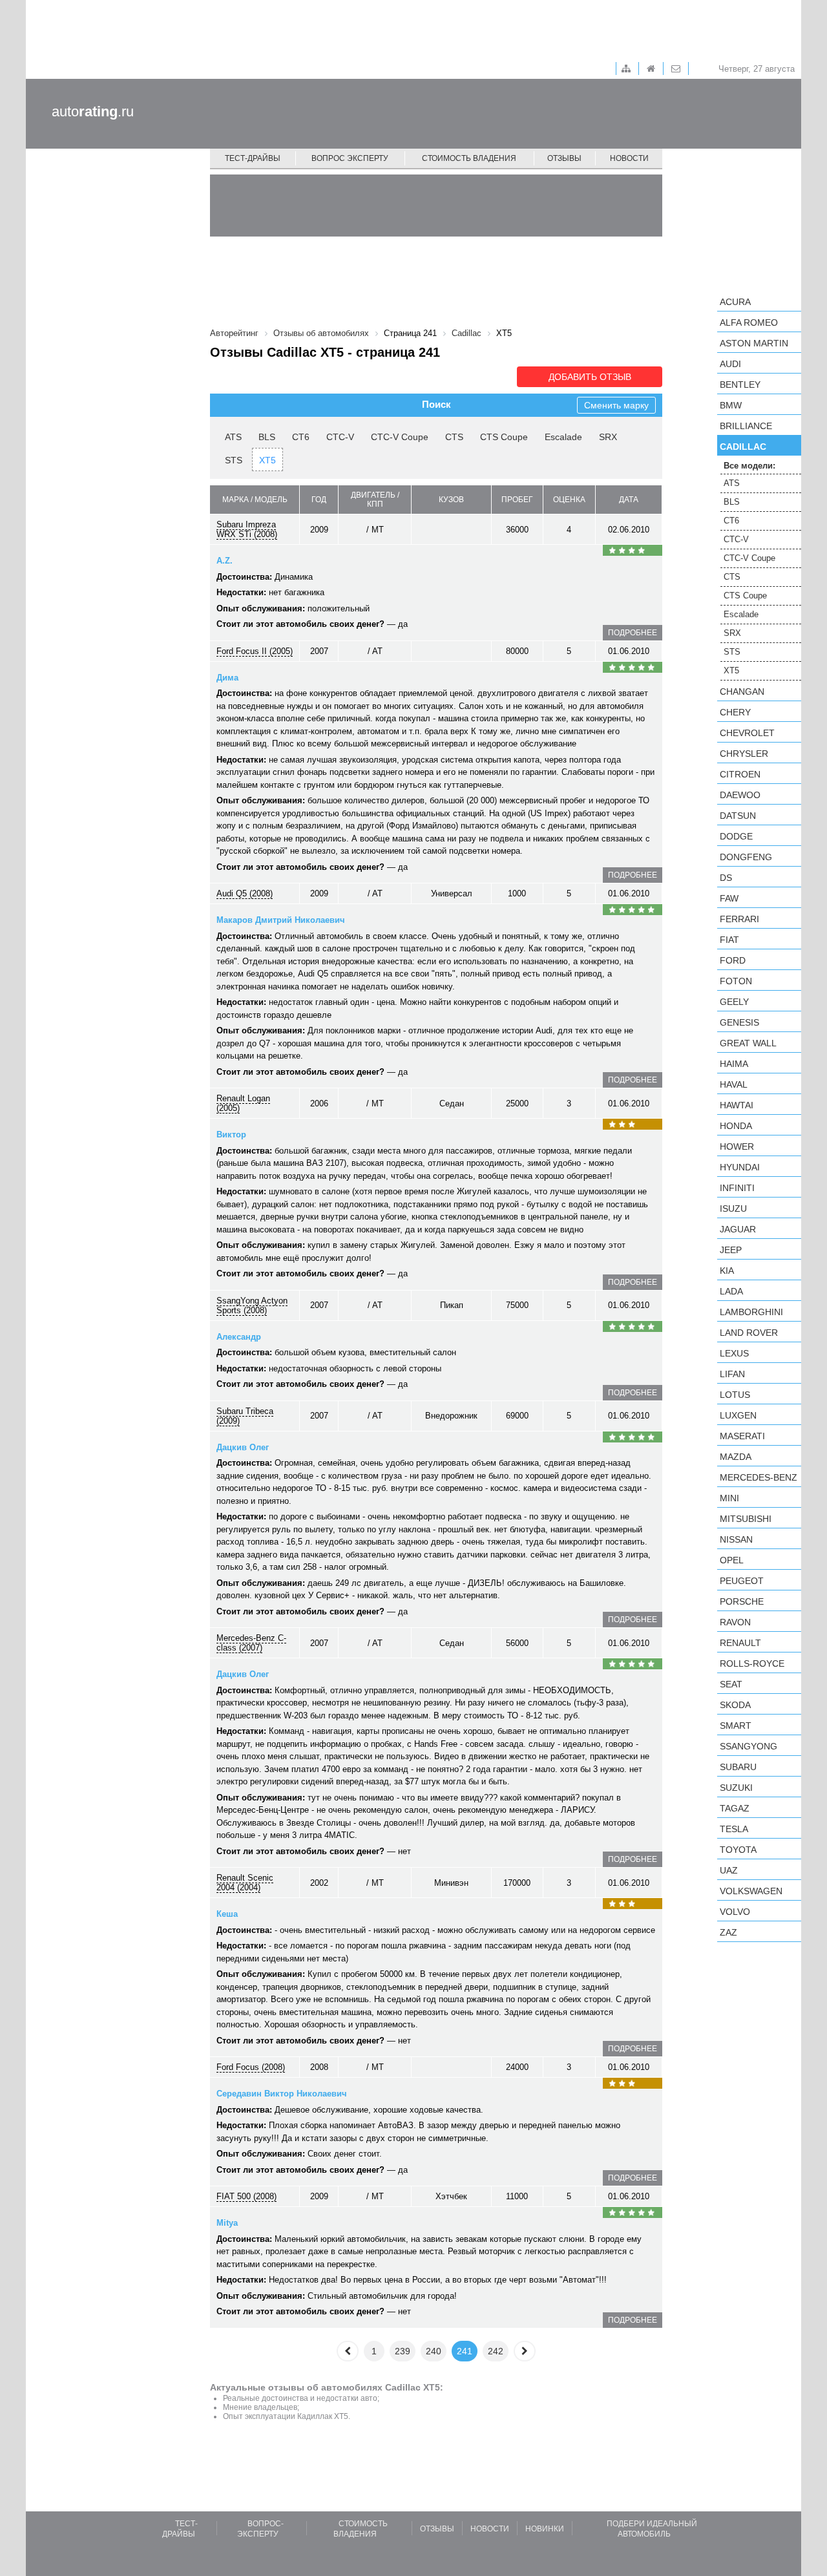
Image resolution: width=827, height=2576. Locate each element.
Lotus (735, 1395)
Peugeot (742, 1581)
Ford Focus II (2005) (255, 651)
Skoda (735, 1705)
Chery (735, 712)
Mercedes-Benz (759, 1477)
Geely (734, 1002)
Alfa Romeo (749, 322)
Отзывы (564, 158)
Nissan (736, 1539)
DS (726, 878)
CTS (454, 437)
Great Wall (748, 1043)
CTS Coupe (504, 437)
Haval (734, 1084)
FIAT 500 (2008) (246, 2196)
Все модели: (749, 466)
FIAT (729, 940)
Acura (735, 302)
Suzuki (736, 1788)
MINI (729, 1498)
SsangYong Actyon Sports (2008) (252, 1305)
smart (736, 1726)
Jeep (731, 1250)
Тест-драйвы (253, 158)
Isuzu (733, 1209)
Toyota (738, 1850)
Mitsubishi (746, 1519)
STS (234, 460)
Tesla (734, 1829)
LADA (731, 1291)
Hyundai (740, 1167)
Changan (742, 692)
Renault (740, 1643)
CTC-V (340, 437)
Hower (737, 1146)
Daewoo (740, 795)
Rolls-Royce (752, 1663)
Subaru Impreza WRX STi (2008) (247, 529)
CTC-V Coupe (400, 437)
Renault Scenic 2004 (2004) (245, 1883)
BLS (267, 437)
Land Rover (749, 1333)
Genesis (739, 1022)
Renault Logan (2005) (243, 1103)
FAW (729, 898)
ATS (233, 437)
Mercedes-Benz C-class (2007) (251, 1643)
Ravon (735, 1622)
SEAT (731, 1684)
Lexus (734, 1353)
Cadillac (743, 447)
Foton (736, 981)
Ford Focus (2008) (251, 2067)
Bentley (740, 385)
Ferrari (739, 919)
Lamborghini (751, 1312)
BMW (731, 405)
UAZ (729, 1870)
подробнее (633, 633)
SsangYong (748, 1746)
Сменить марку (616, 405)
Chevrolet (747, 733)
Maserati (742, 1436)
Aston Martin (754, 343)
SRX (608, 437)
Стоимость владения (469, 158)
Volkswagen (751, 1891)
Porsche (742, 1601)
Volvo (735, 1912)
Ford (733, 960)
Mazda (736, 1457)
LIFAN (732, 1374)
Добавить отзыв (590, 377)
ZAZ (728, 1932)
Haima (734, 1064)
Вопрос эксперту (350, 158)
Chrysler (744, 754)
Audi (730, 364)
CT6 (301, 437)
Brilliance (746, 426)
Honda (736, 1126)
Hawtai (737, 1105)
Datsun (738, 816)
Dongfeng (746, 857)
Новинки (545, 2529)
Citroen (740, 774)
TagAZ (735, 1808)
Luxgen (738, 1415)
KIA (727, 1271)
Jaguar (738, 1229)
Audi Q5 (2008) (245, 893)
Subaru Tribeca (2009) (245, 1416)
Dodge (736, 836)
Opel (732, 1560)
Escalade (563, 437)
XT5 (267, 460)
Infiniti (737, 1188)
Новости (629, 158)
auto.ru (93, 111)
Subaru (738, 1767)
